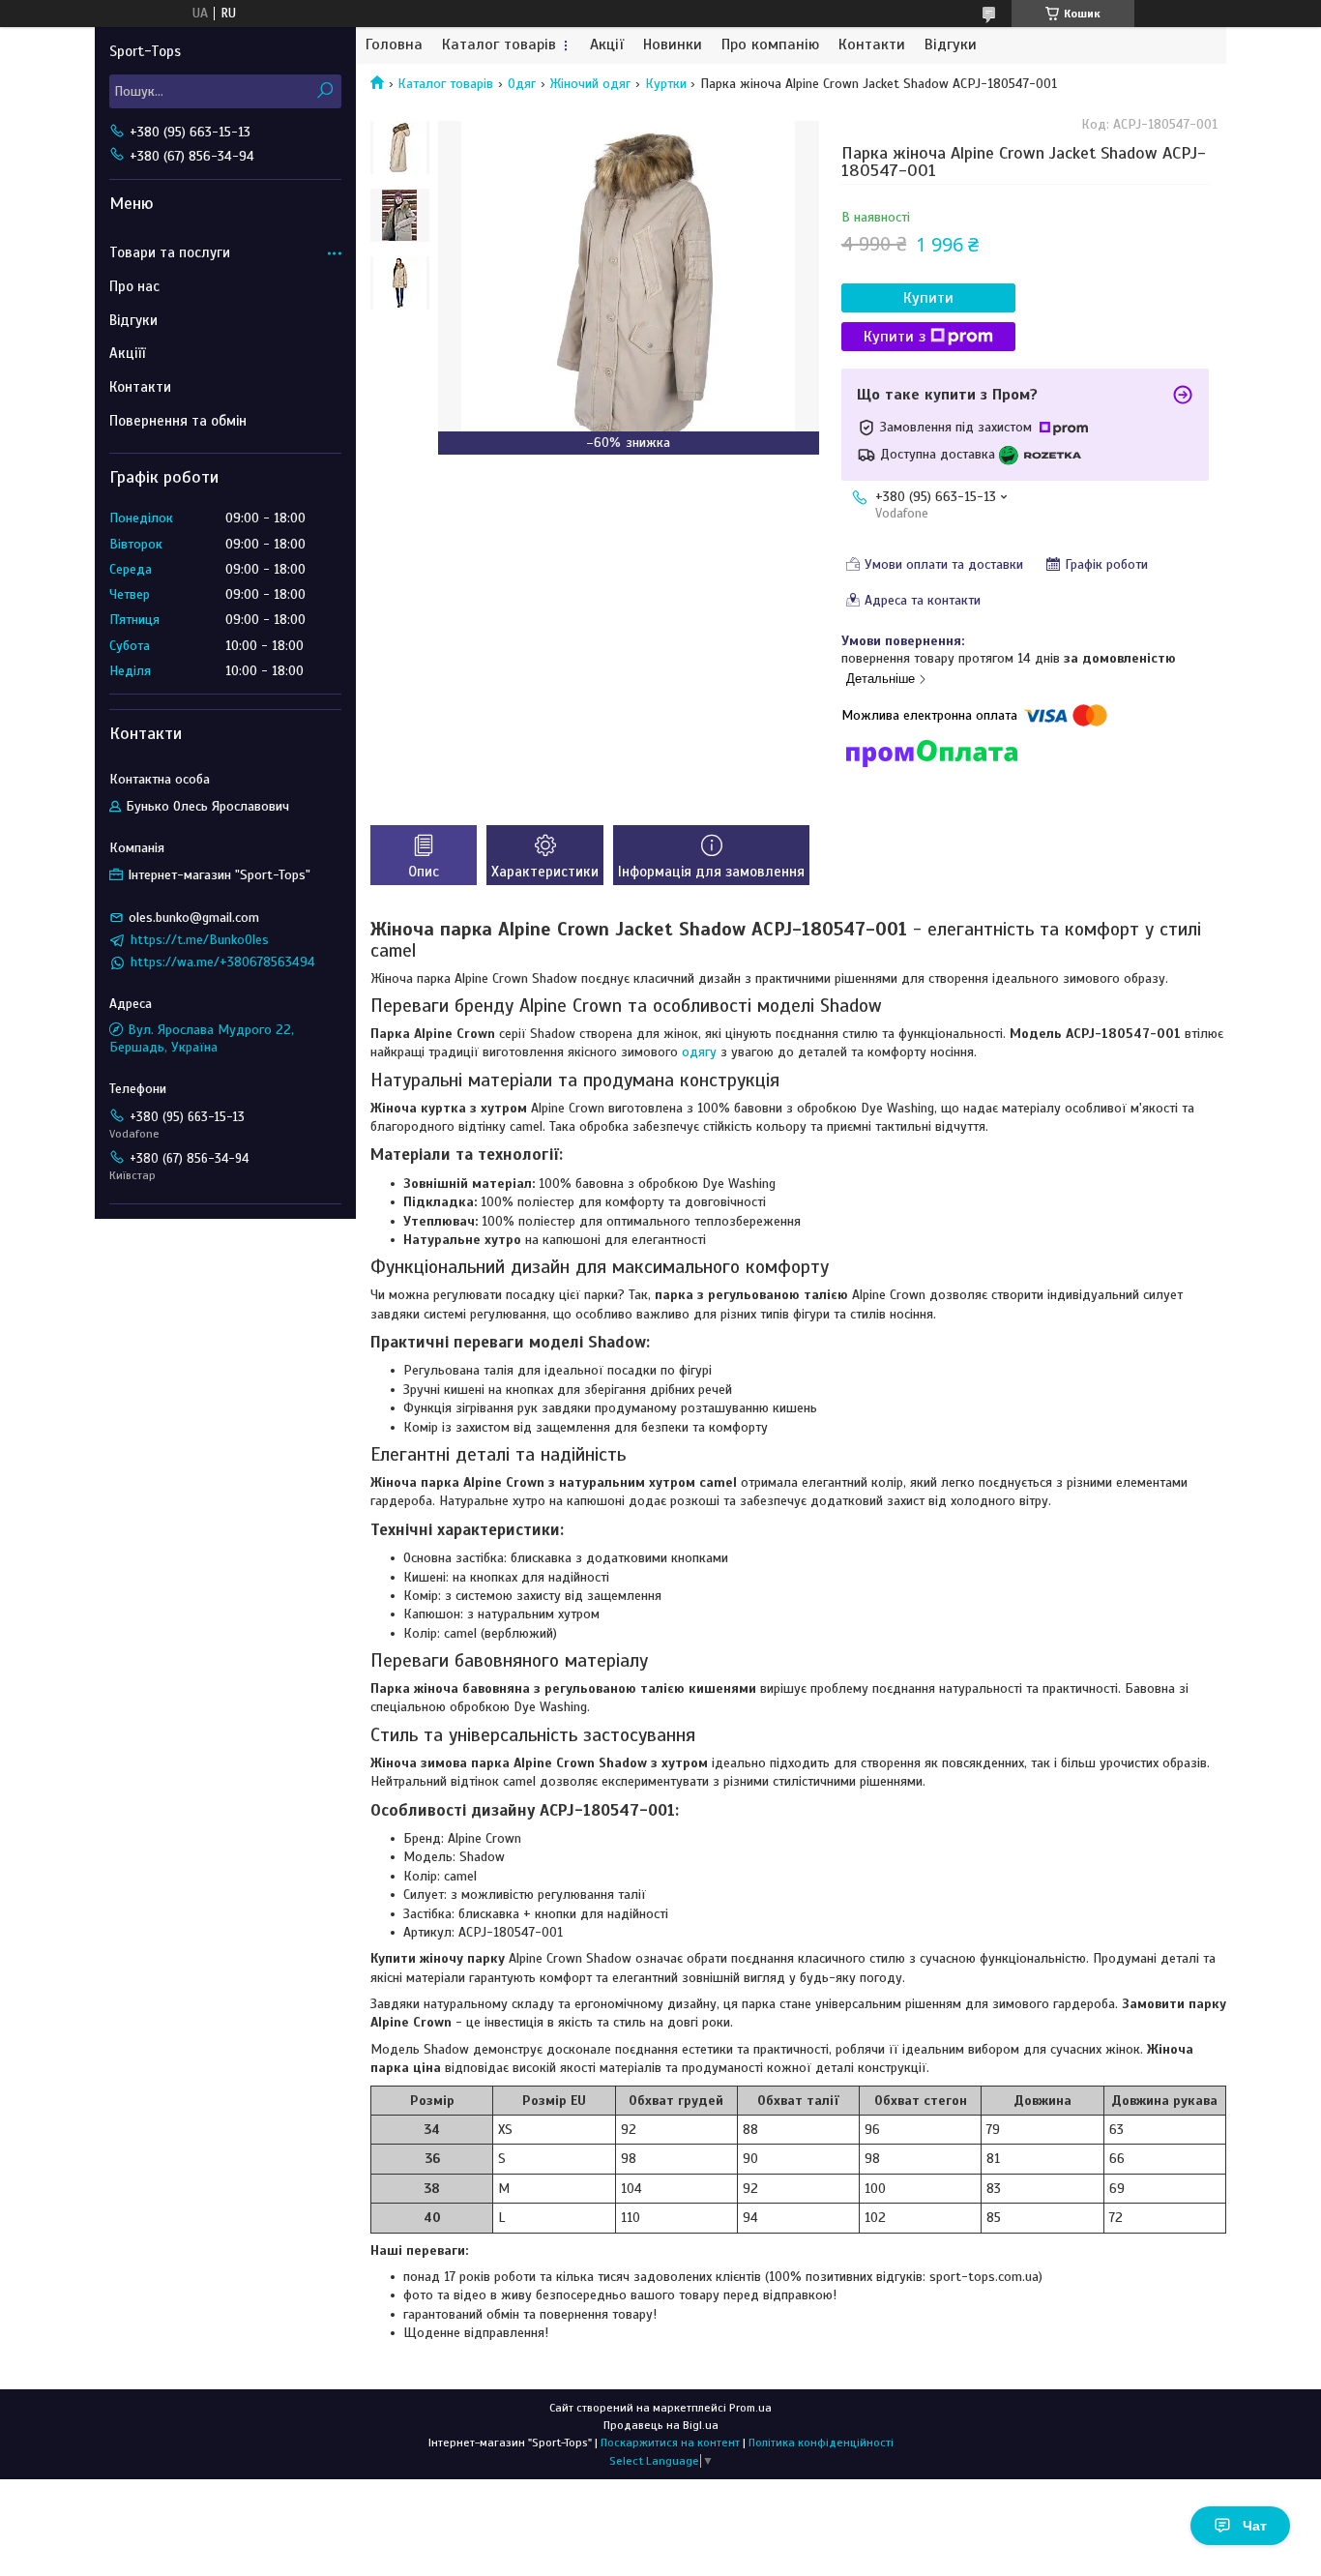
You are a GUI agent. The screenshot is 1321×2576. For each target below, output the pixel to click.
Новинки (673, 45)
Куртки (666, 84)
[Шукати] (324, 91)
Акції (607, 45)
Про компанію (770, 45)
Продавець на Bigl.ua (661, 2425)
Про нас (134, 286)
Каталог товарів (499, 45)
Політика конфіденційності (821, 2443)
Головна (394, 45)
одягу (699, 1052)
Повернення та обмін (178, 421)
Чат (1255, 2526)
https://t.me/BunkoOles (200, 940)
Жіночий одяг (590, 84)
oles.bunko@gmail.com (194, 918)
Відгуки (951, 45)
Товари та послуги (170, 252)
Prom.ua (750, 2408)
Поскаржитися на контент (670, 2443)
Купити (928, 298)
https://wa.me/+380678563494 (223, 962)
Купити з (895, 337)
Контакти (872, 45)
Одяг (522, 84)
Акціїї (127, 353)
